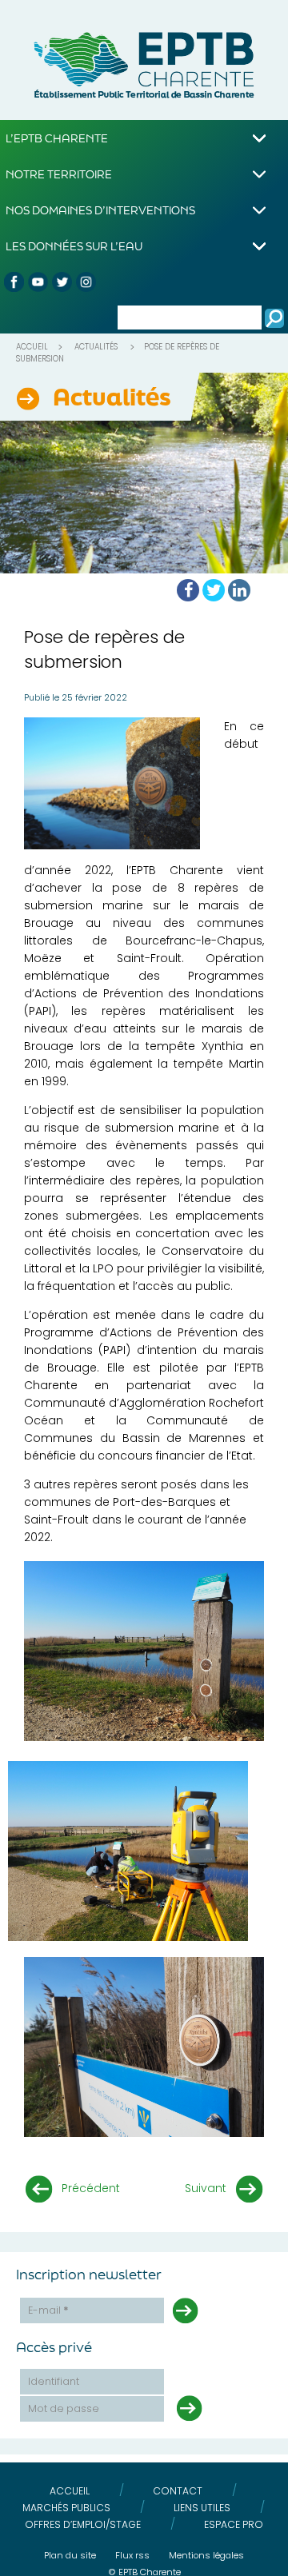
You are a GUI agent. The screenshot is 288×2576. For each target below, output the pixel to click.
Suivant (206, 2188)
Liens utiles (202, 2508)
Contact (178, 2491)
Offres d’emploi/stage (83, 2524)
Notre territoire (59, 174)
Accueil (32, 347)
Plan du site (70, 2555)
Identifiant (54, 2381)
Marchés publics (66, 2508)
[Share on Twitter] (214, 590)
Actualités (96, 347)
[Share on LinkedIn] (239, 590)
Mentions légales (206, 2555)
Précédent (91, 2188)
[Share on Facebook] (188, 590)
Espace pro (234, 2524)
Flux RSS (132, 2555)
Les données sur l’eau (74, 246)
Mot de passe (64, 2408)
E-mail (48, 2310)
